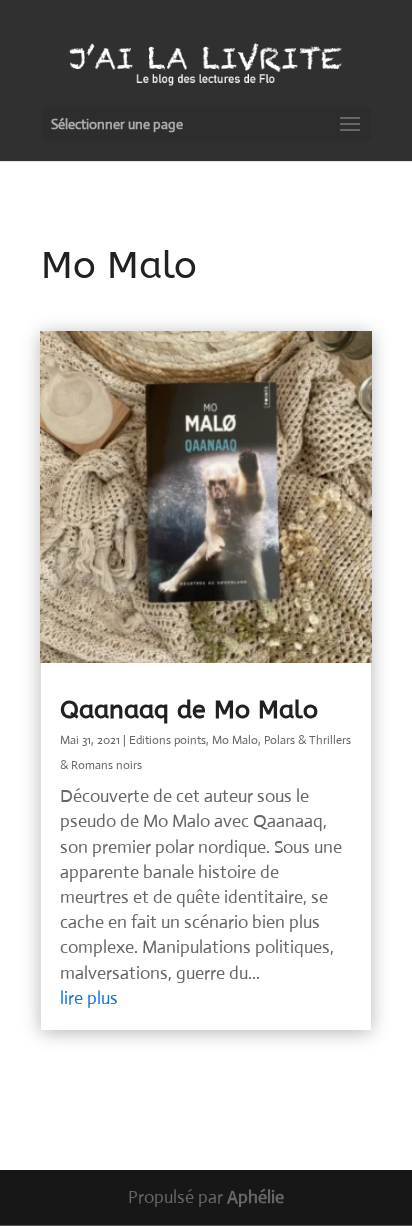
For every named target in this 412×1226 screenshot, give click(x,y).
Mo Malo (235, 740)
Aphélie (255, 1197)
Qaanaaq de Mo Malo (189, 710)
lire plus (89, 998)
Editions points (167, 740)
